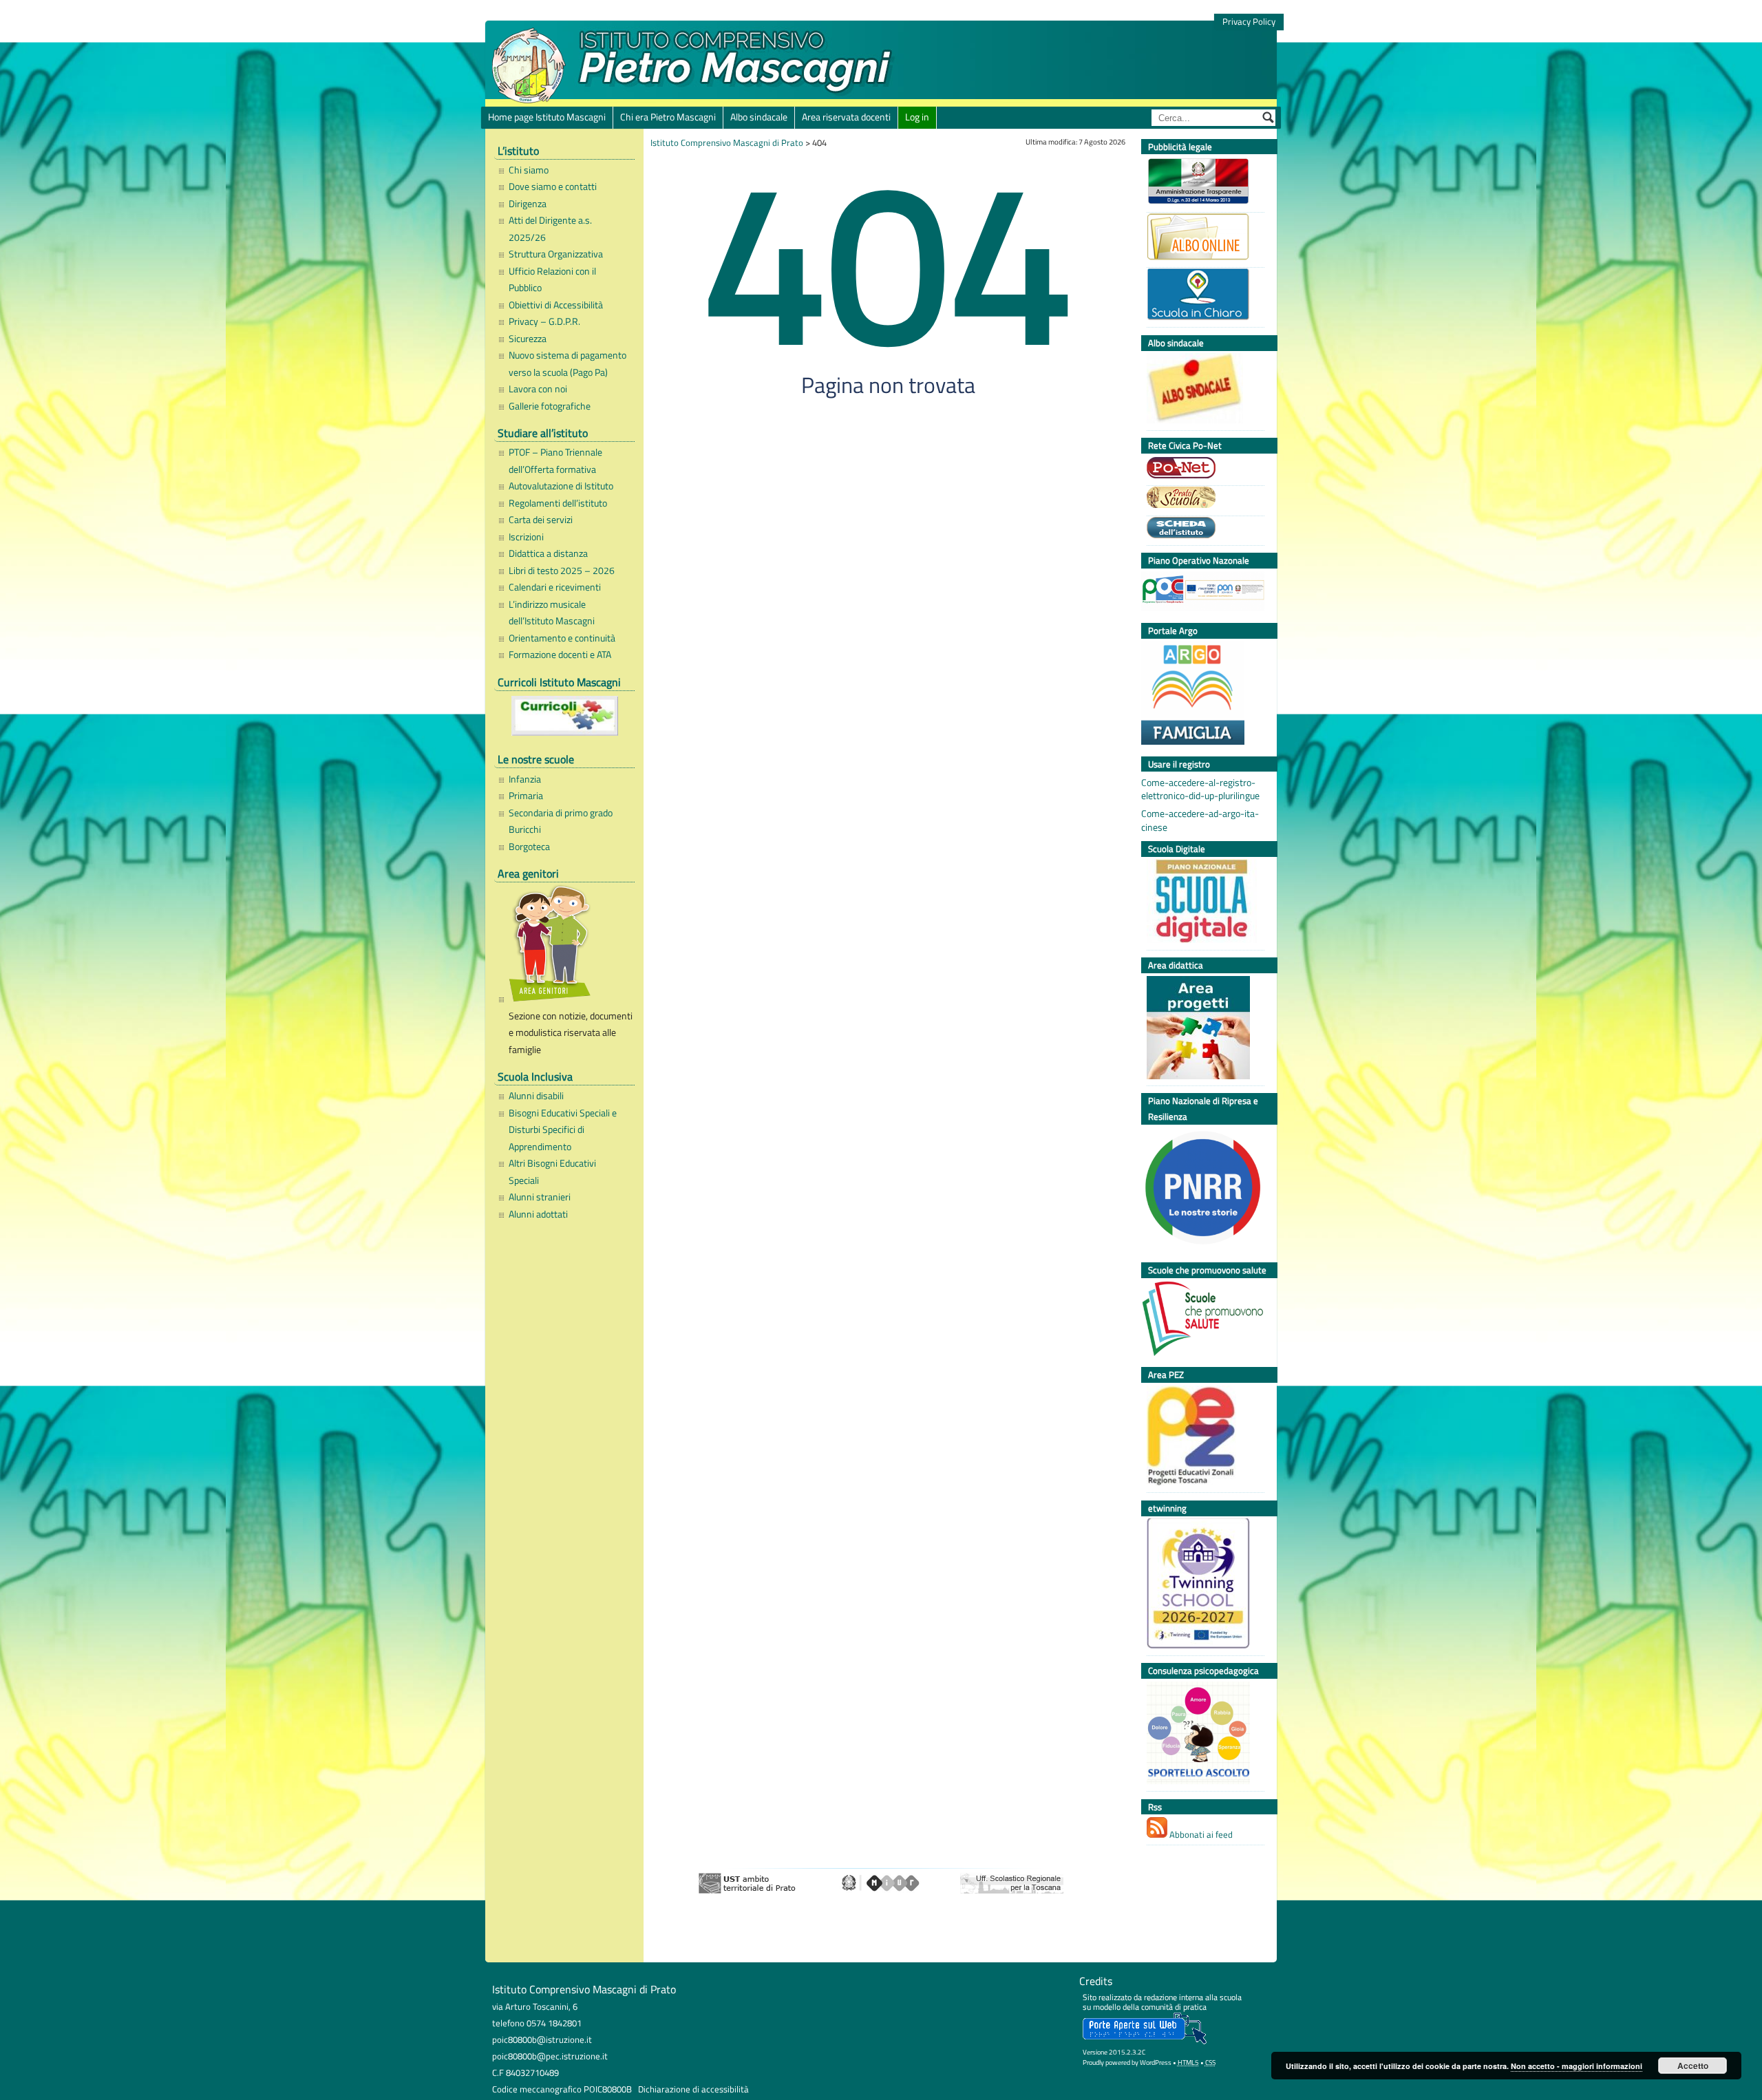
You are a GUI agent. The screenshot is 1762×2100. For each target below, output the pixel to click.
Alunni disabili (536, 1096)
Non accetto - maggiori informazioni (1577, 2066)
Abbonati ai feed (1200, 1834)
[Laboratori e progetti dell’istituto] (1202, 1029)
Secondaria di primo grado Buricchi (561, 821)
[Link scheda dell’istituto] (1202, 529)
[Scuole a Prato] (1202, 499)
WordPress (1156, 2062)
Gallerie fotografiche (550, 406)
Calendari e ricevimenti (555, 587)
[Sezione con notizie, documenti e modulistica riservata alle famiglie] (568, 946)
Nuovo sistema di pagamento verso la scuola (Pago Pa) (567, 363)
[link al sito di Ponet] (1202, 469)
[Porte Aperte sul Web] (1145, 2041)
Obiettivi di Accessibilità (556, 305)
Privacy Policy (1249, 22)
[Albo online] (1202, 238)
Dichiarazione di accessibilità (693, 2089)
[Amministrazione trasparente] (1202, 183)
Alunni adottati (538, 1214)
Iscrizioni (526, 537)
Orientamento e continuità (562, 638)
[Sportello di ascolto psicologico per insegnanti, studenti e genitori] (1202, 1735)
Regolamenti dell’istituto (558, 503)
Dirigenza (528, 204)
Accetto (1693, 2066)
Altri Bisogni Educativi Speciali (552, 1171)
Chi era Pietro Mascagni (668, 117)
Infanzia (525, 779)
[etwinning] (1202, 1585)
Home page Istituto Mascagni (547, 117)
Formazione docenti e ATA (560, 655)
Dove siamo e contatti (553, 187)
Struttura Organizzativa (556, 254)
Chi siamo (529, 170)
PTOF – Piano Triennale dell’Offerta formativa (555, 460)
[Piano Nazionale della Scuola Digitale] (1202, 903)
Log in (917, 117)
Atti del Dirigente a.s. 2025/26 (550, 229)
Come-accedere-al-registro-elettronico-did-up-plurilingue (1200, 789)
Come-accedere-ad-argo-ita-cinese (1200, 820)
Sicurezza (528, 339)
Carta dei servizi (541, 520)
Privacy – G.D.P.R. (544, 321)
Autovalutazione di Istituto (561, 486)
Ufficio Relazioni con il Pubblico (552, 279)
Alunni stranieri (540, 1197)
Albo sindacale (759, 117)
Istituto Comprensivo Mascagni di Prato (727, 142)
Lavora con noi (538, 389)
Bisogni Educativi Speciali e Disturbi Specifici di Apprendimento (563, 1130)
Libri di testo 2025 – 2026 (562, 571)
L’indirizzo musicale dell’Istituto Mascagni (552, 613)
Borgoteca (529, 847)
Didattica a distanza (548, 553)
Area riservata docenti (846, 117)
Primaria (526, 796)
